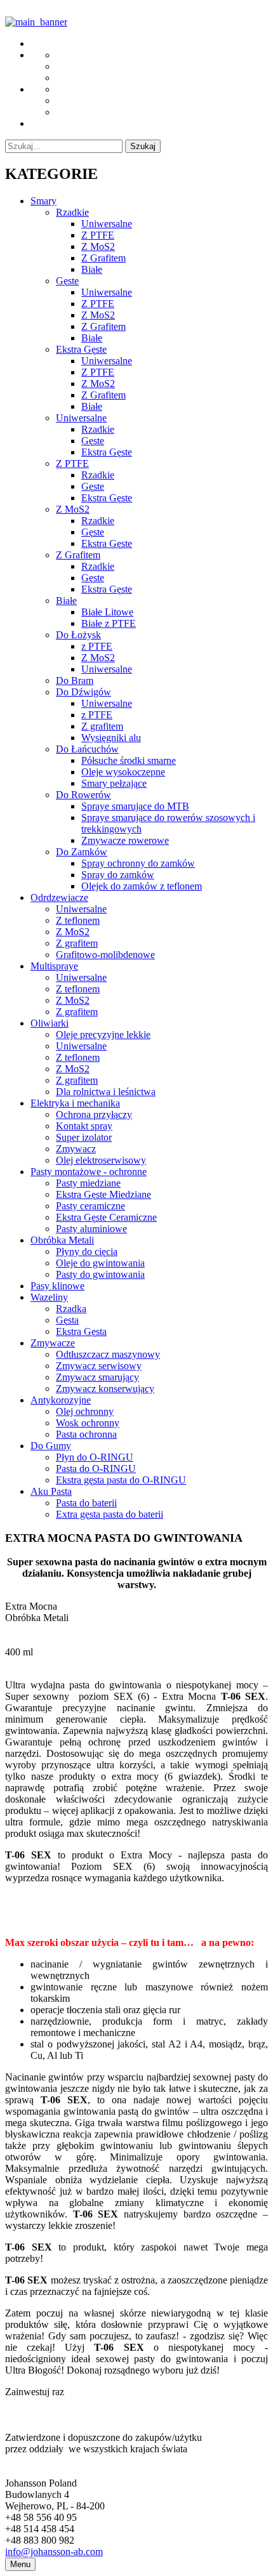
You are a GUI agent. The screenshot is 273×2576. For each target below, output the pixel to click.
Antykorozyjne (61, 1400)
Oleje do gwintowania (100, 1263)
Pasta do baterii (86, 1503)
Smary (43, 201)
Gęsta (67, 1320)
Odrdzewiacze (59, 897)
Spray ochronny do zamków (138, 863)
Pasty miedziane (88, 1183)
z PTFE (97, 646)
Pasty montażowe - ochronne (89, 1172)
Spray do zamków (118, 875)
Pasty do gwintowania (100, 1274)
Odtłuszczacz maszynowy (108, 1354)
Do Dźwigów (83, 692)
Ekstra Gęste (81, 349)
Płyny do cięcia (87, 1252)
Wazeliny (49, 1297)
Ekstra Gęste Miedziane (103, 1194)
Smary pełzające (114, 783)
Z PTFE (98, 235)
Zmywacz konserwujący (105, 1389)
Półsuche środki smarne (129, 760)
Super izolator (84, 1137)
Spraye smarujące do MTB (135, 806)
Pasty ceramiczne (90, 1206)
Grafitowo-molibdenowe (105, 955)
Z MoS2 (98, 246)
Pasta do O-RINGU (96, 1469)
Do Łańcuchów (87, 749)
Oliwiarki (50, 1023)
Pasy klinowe (57, 1286)
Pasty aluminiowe (91, 1229)
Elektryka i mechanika (75, 1103)
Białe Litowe (107, 612)
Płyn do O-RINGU (95, 1457)
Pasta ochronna (86, 1434)
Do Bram (75, 680)
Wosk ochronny (88, 1423)
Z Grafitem (103, 258)
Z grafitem (102, 726)
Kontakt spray (84, 1126)
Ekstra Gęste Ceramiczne (106, 1217)
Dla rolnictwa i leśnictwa (106, 1092)
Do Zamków (82, 852)
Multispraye (54, 966)
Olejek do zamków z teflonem (142, 886)
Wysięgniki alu (111, 738)
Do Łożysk (78, 635)
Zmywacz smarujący (97, 1377)
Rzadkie (72, 212)
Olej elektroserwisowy (101, 1160)
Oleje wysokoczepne (123, 772)
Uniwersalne (107, 224)
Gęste (67, 281)
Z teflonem (78, 920)
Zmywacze (53, 1343)
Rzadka (71, 1309)
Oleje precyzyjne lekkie (103, 1035)
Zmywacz (76, 1149)
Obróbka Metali (62, 1240)
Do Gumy (51, 1446)
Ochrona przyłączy (94, 1114)
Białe (92, 269)
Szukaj (143, 146)
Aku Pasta (51, 1491)
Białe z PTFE (109, 623)
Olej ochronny (85, 1411)
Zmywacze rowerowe (125, 840)
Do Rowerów (83, 795)
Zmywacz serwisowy (99, 1366)
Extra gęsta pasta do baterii (110, 1514)
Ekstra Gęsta (81, 1331)
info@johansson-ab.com (54, 2552)
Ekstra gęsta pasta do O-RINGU (121, 1480)
